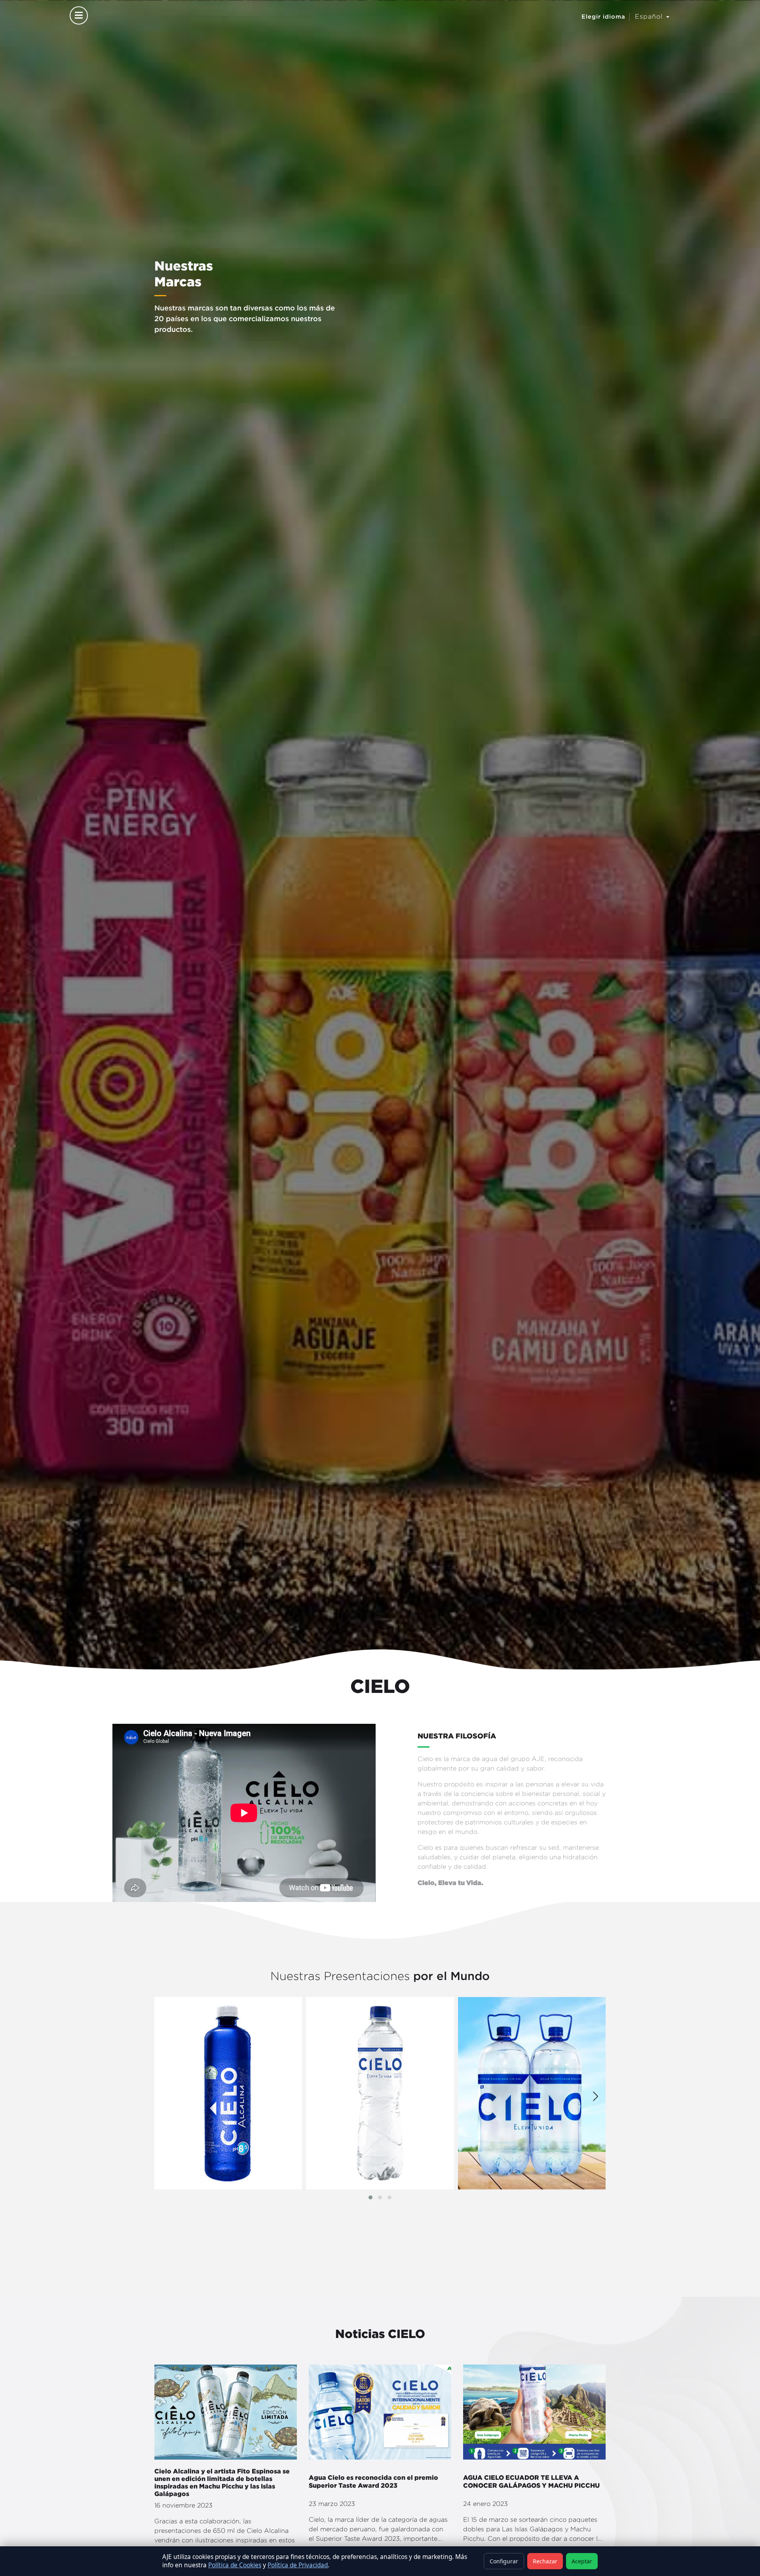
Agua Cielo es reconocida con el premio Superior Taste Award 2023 (373, 2481)
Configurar (504, 2561)
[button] (370, 2197)
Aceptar (582, 2561)
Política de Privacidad (298, 2565)
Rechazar (545, 2561)
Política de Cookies (235, 2565)
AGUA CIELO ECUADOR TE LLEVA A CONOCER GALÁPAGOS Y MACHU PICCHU (531, 2481)
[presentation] (596, 2094)
